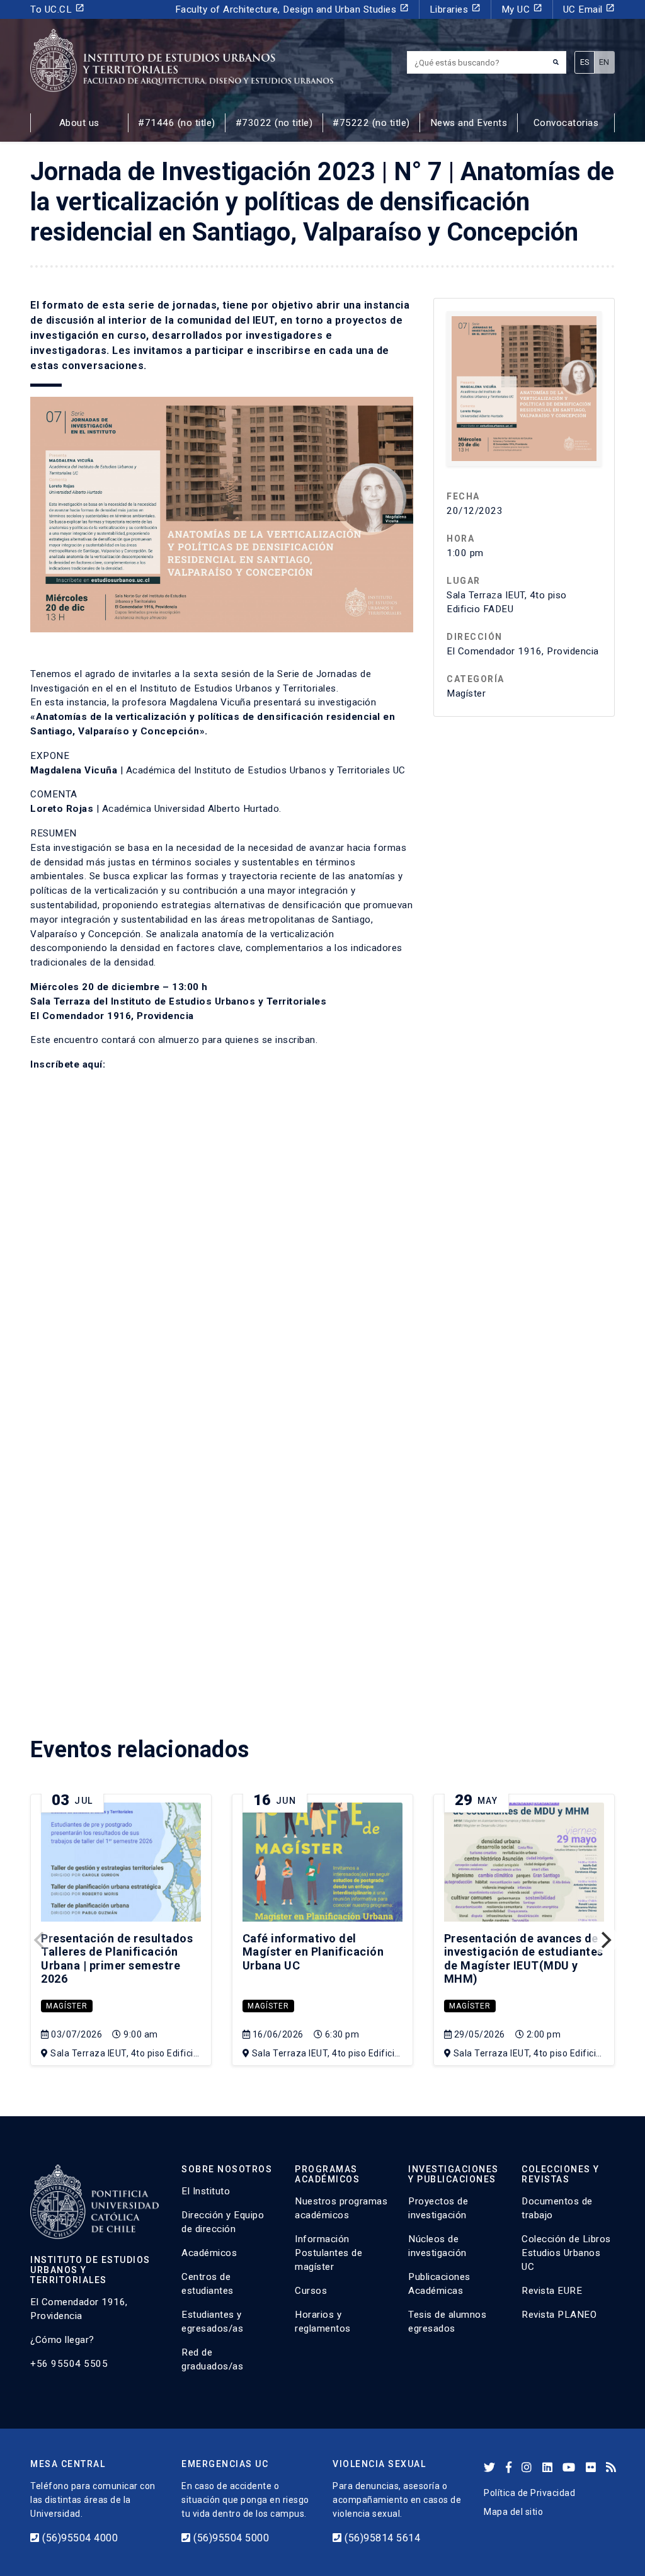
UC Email (589, 9)
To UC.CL (57, 9)
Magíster (67, 2006)
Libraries (455, 9)
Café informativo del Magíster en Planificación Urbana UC (313, 1952)
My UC (522, 9)
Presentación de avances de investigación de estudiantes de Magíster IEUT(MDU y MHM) (524, 1959)
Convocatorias (566, 123)
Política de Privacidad (529, 2493)
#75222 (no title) (371, 123)
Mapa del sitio (513, 2512)
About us (79, 123)
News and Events (469, 123)
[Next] (605, 1940)
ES (585, 62)
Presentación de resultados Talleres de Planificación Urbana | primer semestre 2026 (117, 1959)
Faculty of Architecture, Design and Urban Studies (292, 9)
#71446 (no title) (177, 123)
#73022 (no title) (274, 123)
